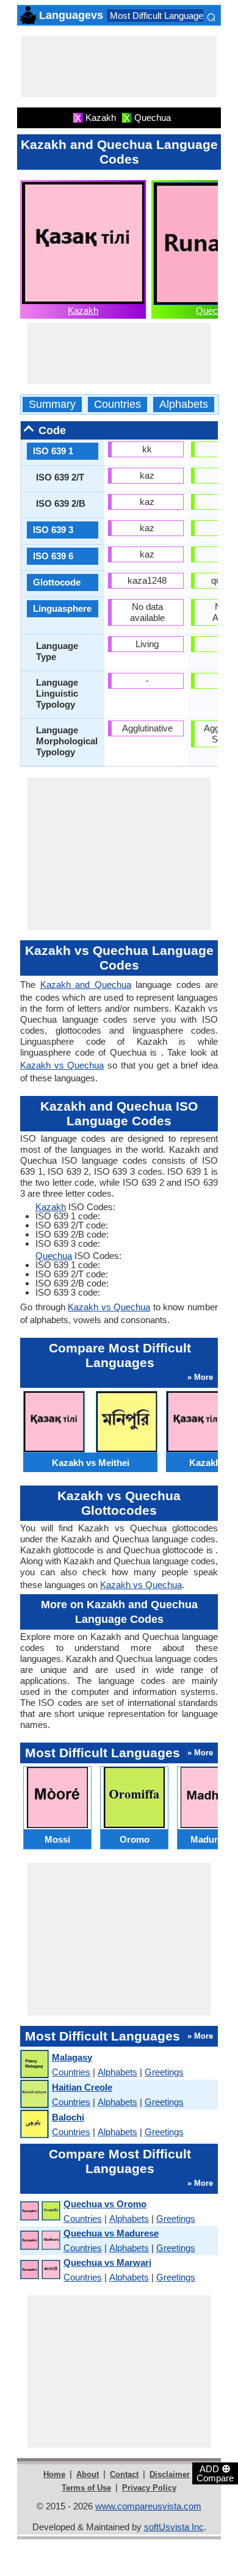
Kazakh (83, 310)
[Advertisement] (119, 67)
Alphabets (184, 405)
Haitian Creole (82, 2087)
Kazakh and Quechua (86, 985)
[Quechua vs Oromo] (40, 2211)
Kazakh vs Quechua (62, 1065)
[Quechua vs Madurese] (40, 2240)
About (88, 2474)
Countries (117, 405)
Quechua (214, 310)
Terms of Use (86, 2488)
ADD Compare (215, 2473)
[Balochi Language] (34, 2124)
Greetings (164, 2072)
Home (54, 2474)
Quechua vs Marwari (107, 2262)
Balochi (68, 2117)
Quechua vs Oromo (105, 2204)
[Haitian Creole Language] (34, 2095)
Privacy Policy (149, 2488)
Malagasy (72, 2057)
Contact (124, 2474)
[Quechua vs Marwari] (40, 2270)
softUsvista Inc (174, 2527)
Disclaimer (170, 2474)
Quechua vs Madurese (111, 2233)
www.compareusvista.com (148, 2506)
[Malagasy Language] (34, 2065)
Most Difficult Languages (159, 16)
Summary (52, 405)
